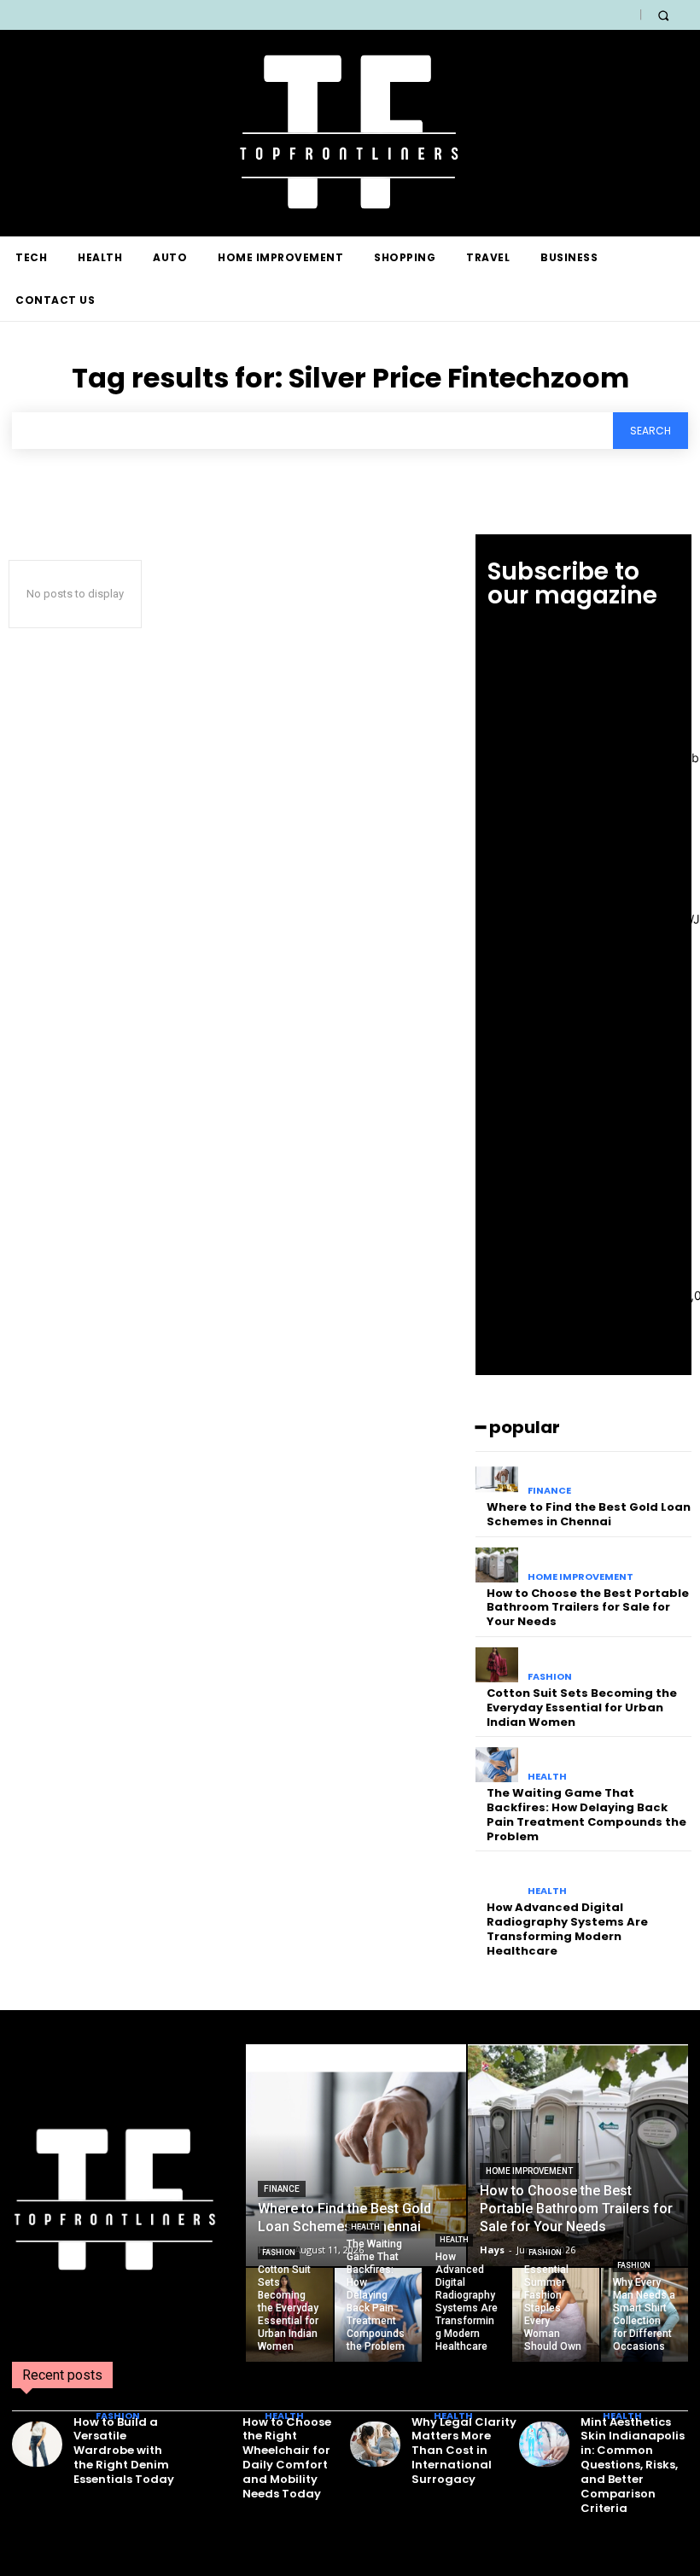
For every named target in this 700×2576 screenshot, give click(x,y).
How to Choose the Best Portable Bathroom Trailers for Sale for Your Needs (588, 1608)
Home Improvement (580, 1577)
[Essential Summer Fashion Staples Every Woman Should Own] (556, 2315)
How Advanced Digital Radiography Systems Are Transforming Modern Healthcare (567, 1929)
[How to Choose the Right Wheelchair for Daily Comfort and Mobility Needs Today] (206, 2444)
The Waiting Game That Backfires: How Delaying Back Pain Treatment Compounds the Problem (586, 1815)
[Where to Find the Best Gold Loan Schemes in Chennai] (497, 1480)
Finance (549, 1491)
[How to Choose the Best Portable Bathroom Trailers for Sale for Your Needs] (497, 1565)
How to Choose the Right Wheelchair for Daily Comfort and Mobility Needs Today (287, 2458)
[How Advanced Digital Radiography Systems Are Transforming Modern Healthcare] (497, 1879)
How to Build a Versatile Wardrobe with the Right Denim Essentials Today (124, 2451)
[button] (663, 15)
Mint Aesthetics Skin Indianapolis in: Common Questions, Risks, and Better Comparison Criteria (633, 2465)
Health (547, 1777)
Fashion (550, 1677)
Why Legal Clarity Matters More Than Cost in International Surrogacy (464, 2451)
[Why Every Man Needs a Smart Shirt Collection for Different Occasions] (645, 2315)
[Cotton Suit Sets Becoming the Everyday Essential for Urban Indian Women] (497, 1665)
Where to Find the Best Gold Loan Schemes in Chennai (589, 1514)
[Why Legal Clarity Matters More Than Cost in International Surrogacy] (375, 2444)
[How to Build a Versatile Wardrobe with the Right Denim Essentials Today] (37, 2444)
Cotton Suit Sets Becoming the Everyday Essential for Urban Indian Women (582, 1708)
